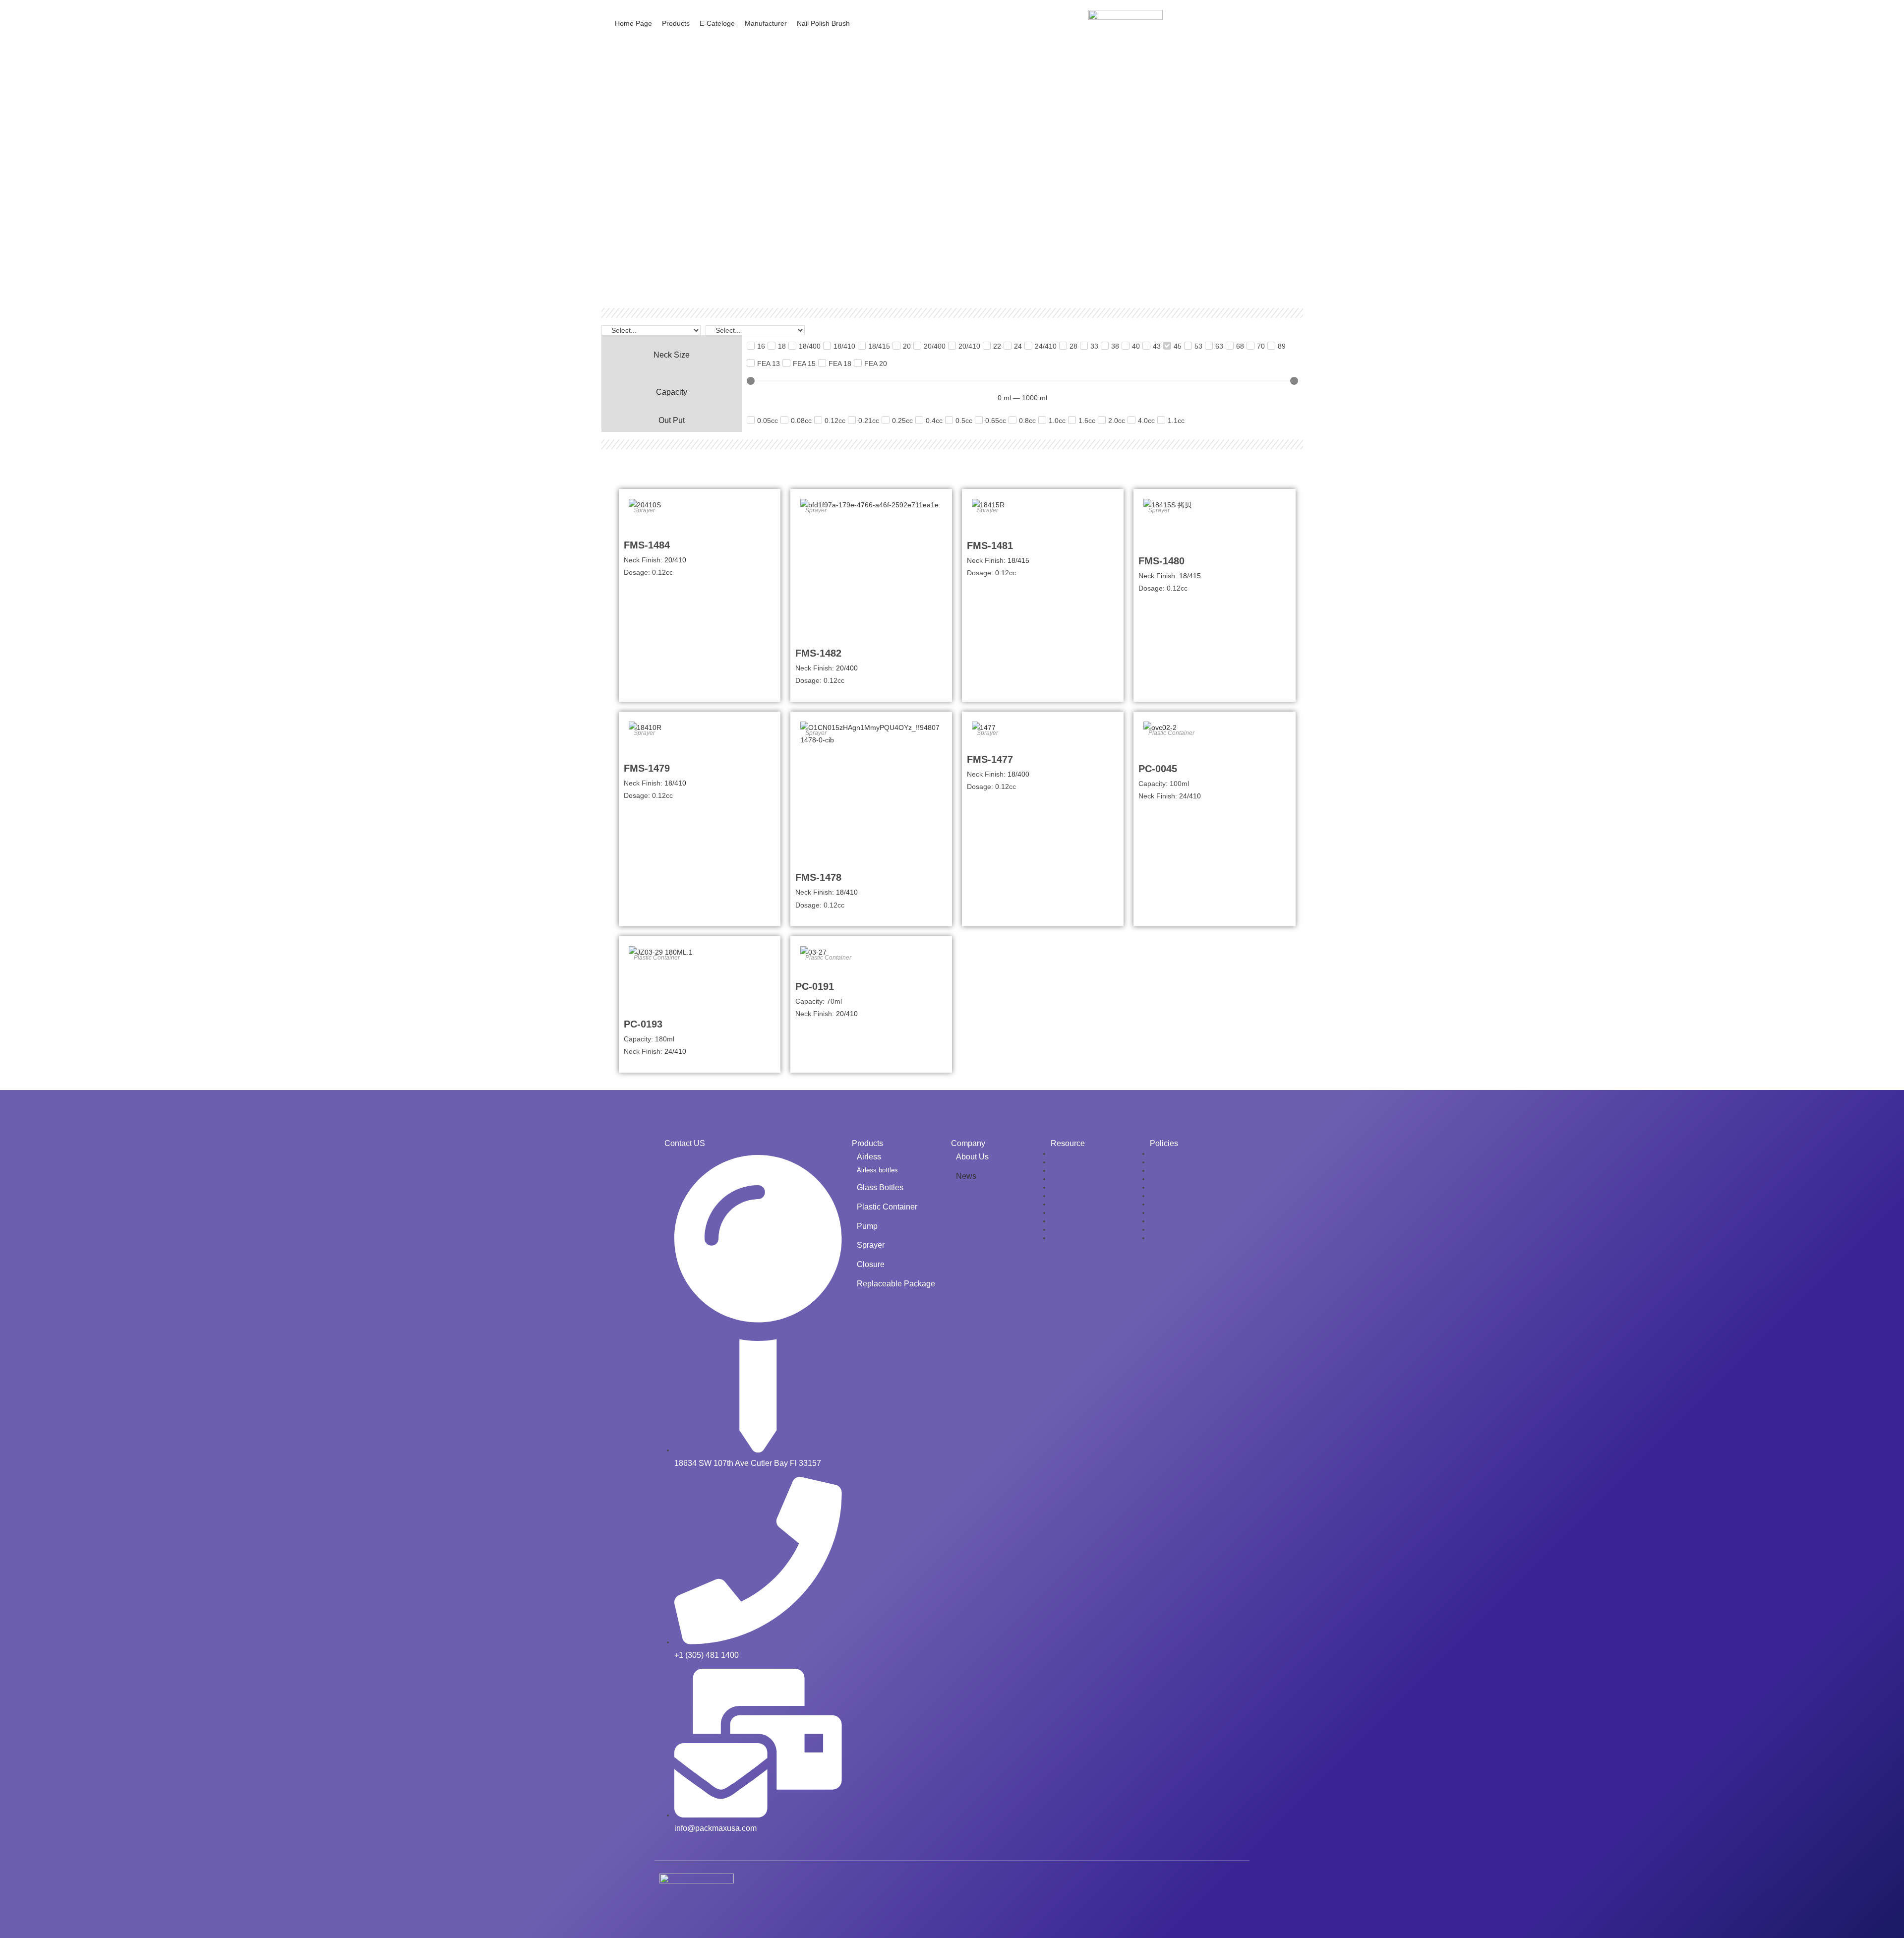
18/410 (675, 783)
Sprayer (644, 510)
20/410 (675, 560)
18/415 (1018, 560)
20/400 (847, 668)
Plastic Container (1171, 733)
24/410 (1190, 796)
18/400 (1018, 774)
